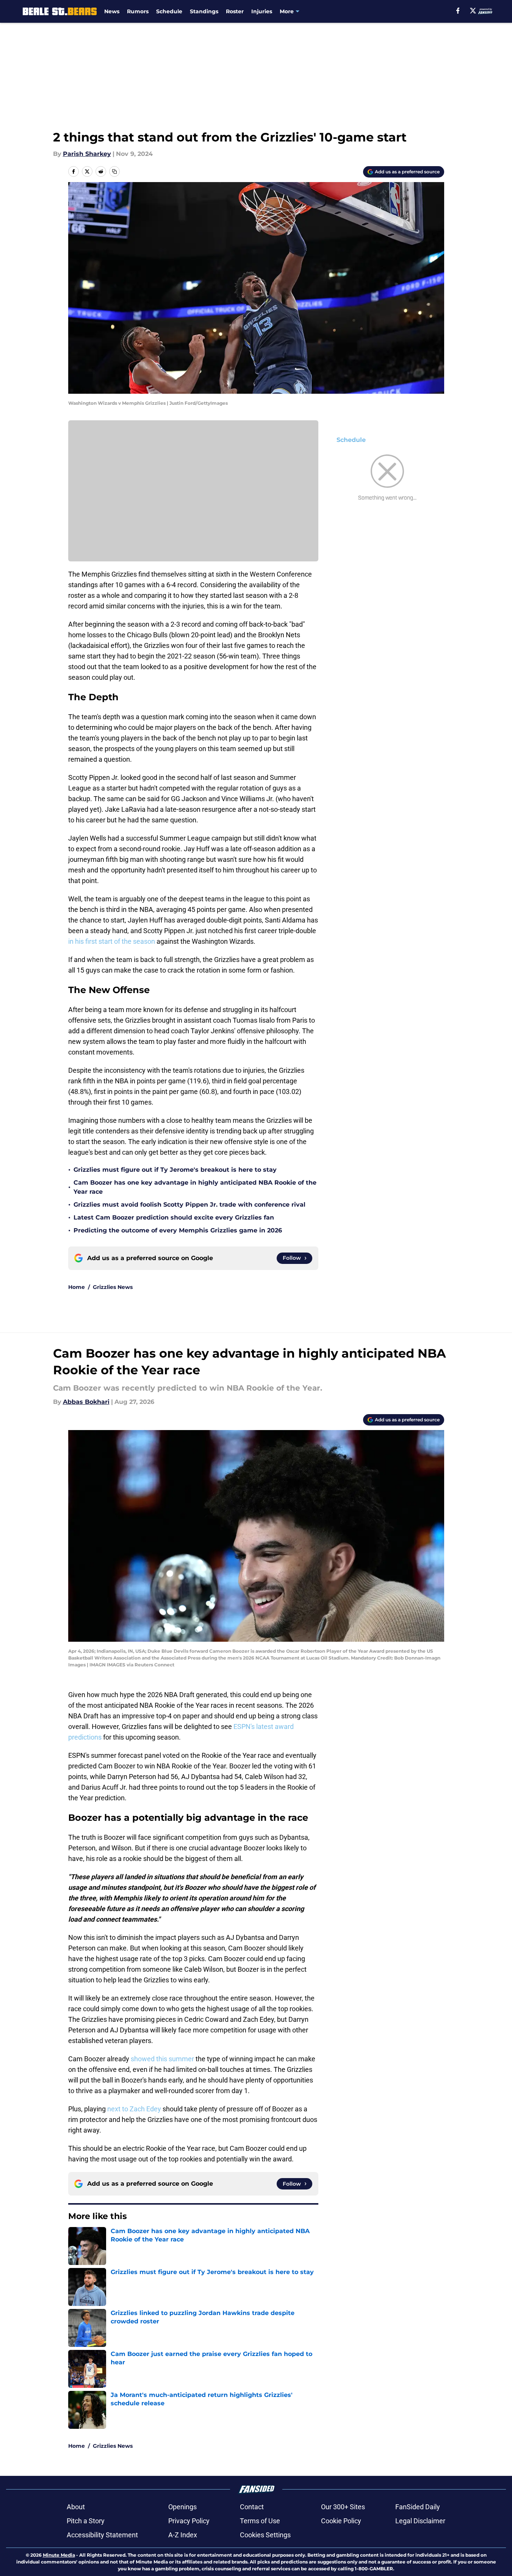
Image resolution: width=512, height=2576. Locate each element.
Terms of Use (260, 2521)
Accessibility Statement (102, 2535)
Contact (252, 2507)
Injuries (262, 11)
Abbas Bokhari (86, 1402)
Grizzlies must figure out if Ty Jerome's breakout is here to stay (175, 1170)
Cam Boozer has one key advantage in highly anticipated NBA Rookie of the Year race (195, 1187)
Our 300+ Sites (343, 2507)
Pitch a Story (86, 2521)
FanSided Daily (418, 2507)
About (76, 2507)
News (112, 11)
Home (77, 1287)
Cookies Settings (265, 2535)
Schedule (169, 11)
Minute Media (59, 2555)
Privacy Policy (189, 2521)
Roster (235, 11)
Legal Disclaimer (420, 2521)
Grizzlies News (113, 1287)
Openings (182, 2507)
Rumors (138, 11)
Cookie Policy (341, 2521)
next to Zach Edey (134, 2109)
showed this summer (162, 2059)
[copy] (114, 171)
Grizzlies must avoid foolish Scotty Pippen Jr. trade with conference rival (189, 1205)
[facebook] (458, 11)
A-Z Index (183, 2535)
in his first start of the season (112, 941)
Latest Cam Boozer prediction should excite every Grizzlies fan (174, 1217)
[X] (473, 11)
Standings (204, 11)
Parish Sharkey (87, 154)
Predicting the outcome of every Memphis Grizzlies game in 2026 (178, 1230)
